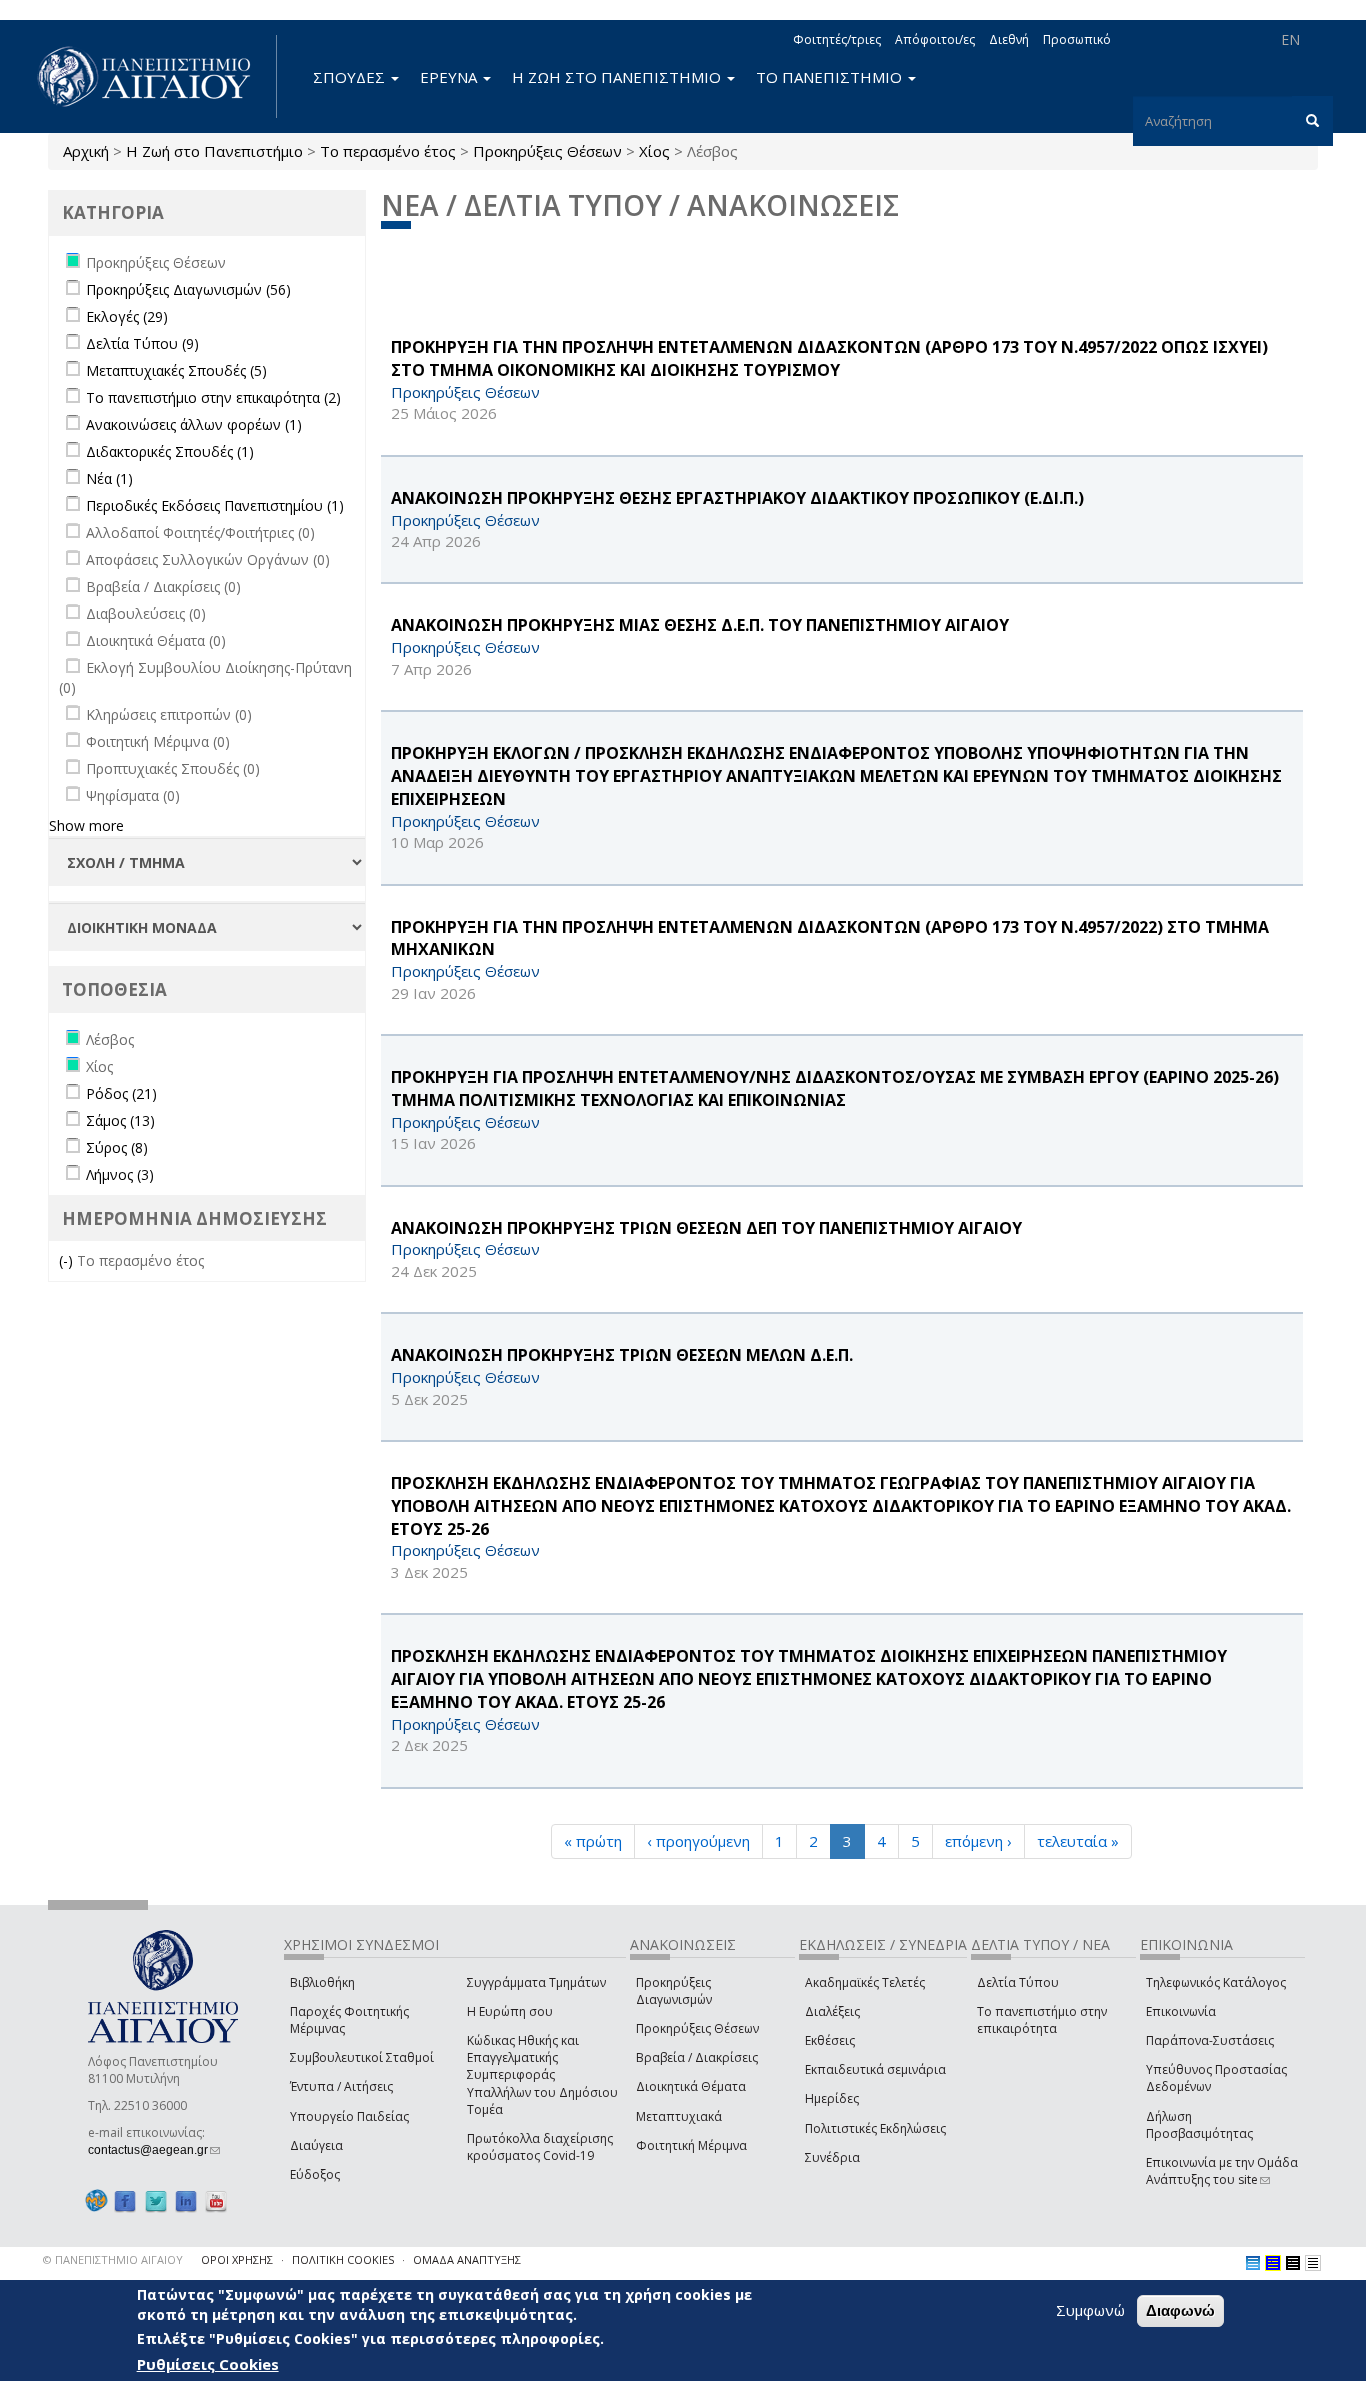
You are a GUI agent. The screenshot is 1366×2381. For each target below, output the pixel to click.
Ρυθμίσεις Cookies (208, 2364)
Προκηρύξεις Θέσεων (547, 151)
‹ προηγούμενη (698, 1841)
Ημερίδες (832, 2098)
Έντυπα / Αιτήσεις (341, 2086)
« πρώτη (593, 1841)
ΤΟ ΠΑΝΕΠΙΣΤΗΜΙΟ (831, 77)
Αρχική (86, 151)
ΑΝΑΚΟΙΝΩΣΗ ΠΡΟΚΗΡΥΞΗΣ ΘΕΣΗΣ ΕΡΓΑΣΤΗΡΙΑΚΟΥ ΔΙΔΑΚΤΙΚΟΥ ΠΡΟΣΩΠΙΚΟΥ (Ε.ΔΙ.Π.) (737, 498)
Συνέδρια (832, 2157)
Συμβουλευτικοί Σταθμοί (362, 2057)
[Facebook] (125, 2200)
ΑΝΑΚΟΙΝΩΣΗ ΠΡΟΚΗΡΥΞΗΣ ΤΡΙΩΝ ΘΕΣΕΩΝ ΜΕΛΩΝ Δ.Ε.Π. (622, 1355)
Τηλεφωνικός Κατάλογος (1216, 1982)
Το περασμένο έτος (388, 151)
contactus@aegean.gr (154, 2150)
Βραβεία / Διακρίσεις (697, 2057)
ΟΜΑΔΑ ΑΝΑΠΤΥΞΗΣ (467, 2259)
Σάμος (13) (120, 1120)
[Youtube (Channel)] (216, 2200)
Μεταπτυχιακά (679, 2116)
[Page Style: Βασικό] (1253, 2263)
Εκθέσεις (830, 2040)
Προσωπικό (1077, 39)
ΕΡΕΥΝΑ (450, 77)
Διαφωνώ (1180, 2310)
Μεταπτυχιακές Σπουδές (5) (176, 370)
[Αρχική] (155, 76)
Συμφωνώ (1090, 2310)
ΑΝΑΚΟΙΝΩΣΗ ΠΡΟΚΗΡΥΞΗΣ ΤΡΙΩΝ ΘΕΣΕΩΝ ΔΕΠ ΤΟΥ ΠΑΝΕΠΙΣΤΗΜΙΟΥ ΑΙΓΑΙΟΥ (706, 1228)
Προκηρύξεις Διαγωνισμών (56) (188, 289)
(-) (68, 1260)
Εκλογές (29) (127, 316)
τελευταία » (1078, 1841)
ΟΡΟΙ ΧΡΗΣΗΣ (237, 2259)
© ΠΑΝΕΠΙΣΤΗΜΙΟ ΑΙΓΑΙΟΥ (113, 2259)
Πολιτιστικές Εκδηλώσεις (875, 2128)
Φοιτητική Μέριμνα (691, 2145)
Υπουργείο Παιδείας (349, 2116)
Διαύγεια (316, 2145)
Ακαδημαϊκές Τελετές (865, 1982)
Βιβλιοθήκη (322, 1982)
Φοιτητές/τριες (837, 39)
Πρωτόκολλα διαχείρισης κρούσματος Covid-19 (540, 2147)
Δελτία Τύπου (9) (142, 343)
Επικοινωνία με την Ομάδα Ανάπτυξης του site (1222, 2171)
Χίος (654, 151)
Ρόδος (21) (121, 1093)
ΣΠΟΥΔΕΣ (351, 77)
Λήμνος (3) (120, 1174)
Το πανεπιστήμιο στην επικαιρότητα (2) (213, 397)
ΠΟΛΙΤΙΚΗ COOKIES (343, 2259)
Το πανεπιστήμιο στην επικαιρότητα (1042, 2020)
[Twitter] (156, 2200)
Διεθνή (1009, 39)
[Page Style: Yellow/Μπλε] (1273, 2263)
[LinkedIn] (186, 2200)
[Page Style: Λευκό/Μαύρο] (1293, 2263)
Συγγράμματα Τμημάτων (536, 1982)
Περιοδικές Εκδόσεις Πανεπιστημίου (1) (215, 505)
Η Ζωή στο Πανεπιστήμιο (214, 151)
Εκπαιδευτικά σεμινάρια (875, 2069)
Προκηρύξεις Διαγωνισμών (674, 1991)
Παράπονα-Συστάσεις (1210, 2040)
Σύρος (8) (117, 1147)
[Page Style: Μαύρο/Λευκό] (1313, 2263)
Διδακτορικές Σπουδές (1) (170, 451)
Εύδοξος (315, 2174)
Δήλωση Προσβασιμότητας (1199, 2125)
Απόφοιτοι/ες (935, 39)
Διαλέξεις (832, 2011)
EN (1290, 39)
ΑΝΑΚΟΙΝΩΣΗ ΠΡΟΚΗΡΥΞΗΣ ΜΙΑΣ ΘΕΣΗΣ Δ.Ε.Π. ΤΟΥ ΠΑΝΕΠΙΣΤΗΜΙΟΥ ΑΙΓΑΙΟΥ (700, 625)
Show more (86, 825)
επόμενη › (978, 1841)
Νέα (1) (109, 478)
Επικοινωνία (1181, 2011)
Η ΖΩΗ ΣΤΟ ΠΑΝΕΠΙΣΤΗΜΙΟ (618, 77)
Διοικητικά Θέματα (691, 2086)
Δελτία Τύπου (1018, 1982)
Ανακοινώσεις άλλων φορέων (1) (194, 424)
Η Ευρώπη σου (510, 2011)
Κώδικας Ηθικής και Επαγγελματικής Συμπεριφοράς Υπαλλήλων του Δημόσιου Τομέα (542, 2075)
